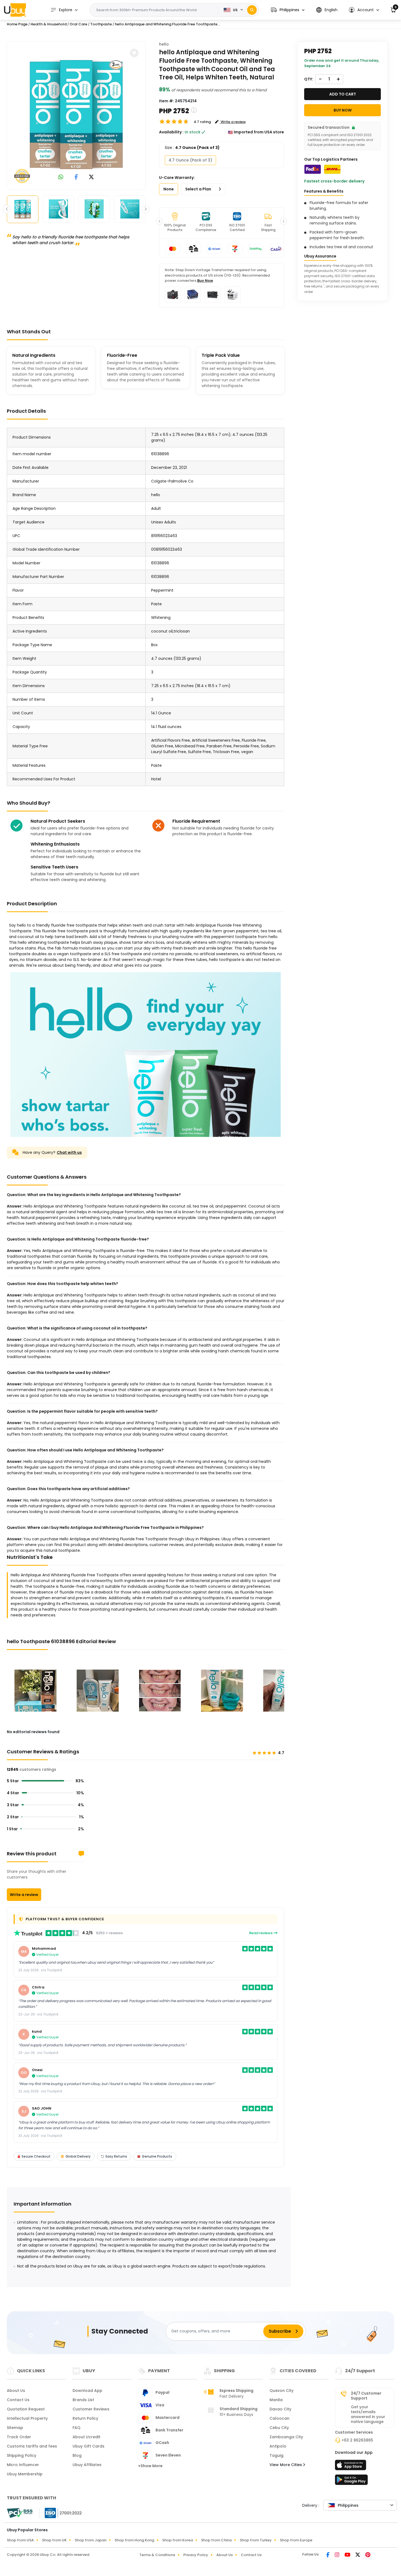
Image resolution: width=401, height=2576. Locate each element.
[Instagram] (337, 2555)
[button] (288, 10)
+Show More (150, 2466)
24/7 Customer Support (366, 2396)
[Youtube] (348, 2555)
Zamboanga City (286, 2437)
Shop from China (216, 2540)
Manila (276, 2400)
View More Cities (286, 2465)
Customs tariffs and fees (32, 2446)
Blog (77, 2455)
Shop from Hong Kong (134, 2540)
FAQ (77, 2428)
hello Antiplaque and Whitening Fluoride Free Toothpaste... (167, 24)
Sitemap (15, 2428)
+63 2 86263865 (357, 2440)
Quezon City (282, 2391)
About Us (16, 2391)
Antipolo (278, 2446)
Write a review (24, 1895)
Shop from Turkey (256, 2540)
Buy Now (205, 281)
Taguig (276, 2455)
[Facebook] (328, 2555)
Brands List (83, 2400)
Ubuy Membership (25, 2474)
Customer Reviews (91, 2409)
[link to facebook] (76, 177)
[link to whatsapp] (61, 177)
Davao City (280, 2409)
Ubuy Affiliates (87, 2465)
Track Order (19, 2437)
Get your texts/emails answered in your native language (368, 2414)
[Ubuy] (15, 10)
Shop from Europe (296, 2540)
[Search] (252, 10)
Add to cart (343, 94)
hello (164, 44)
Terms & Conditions (157, 2555)
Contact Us (18, 2400)
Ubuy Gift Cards (89, 2446)
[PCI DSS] (20, 2513)
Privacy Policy (196, 2555)
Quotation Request (26, 2409)
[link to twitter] (91, 177)
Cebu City (279, 2428)
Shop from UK (54, 2540)
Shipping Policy (22, 2455)
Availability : (171, 132)
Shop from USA (20, 2540)
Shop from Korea (178, 2540)
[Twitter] (358, 2555)
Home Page (17, 24)
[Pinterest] (368, 2555)
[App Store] (351, 2467)
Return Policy (85, 2418)
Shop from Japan (91, 2540)
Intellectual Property (27, 2418)
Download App (87, 2391)
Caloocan (279, 2418)
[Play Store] (351, 2481)
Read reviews (261, 1933)
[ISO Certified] (61, 2512)
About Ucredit (86, 2437)
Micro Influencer (23, 2465)
